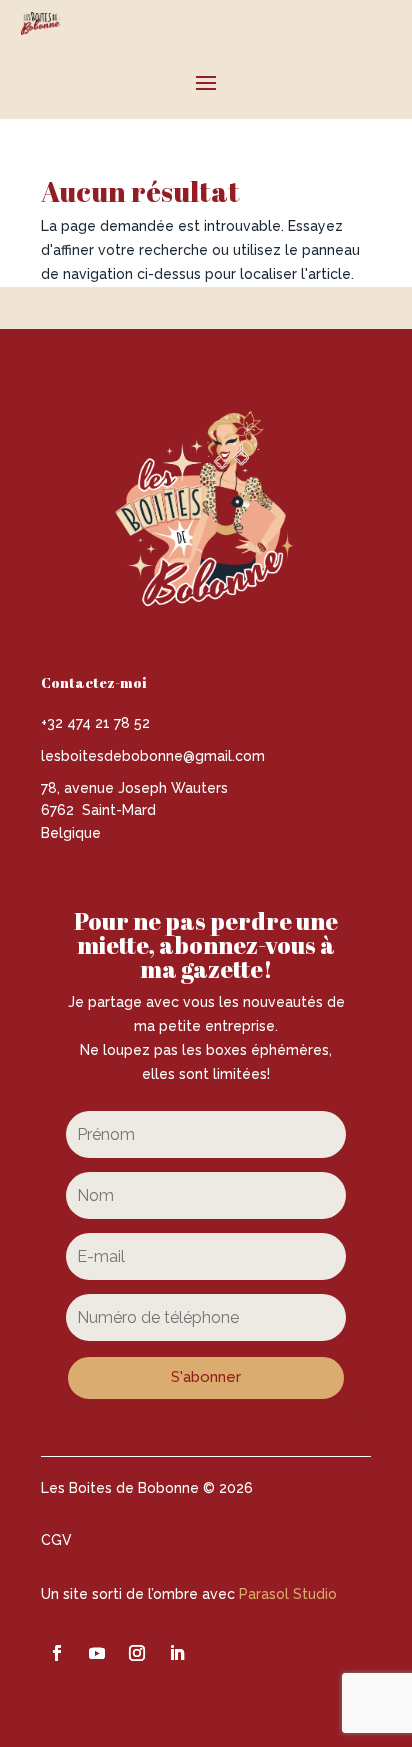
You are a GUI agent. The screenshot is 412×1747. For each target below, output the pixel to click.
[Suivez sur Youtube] (97, 1653)
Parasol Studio (288, 1594)
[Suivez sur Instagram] (137, 1653)
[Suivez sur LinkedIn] (177, 1653)
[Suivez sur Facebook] (57, 1653)
